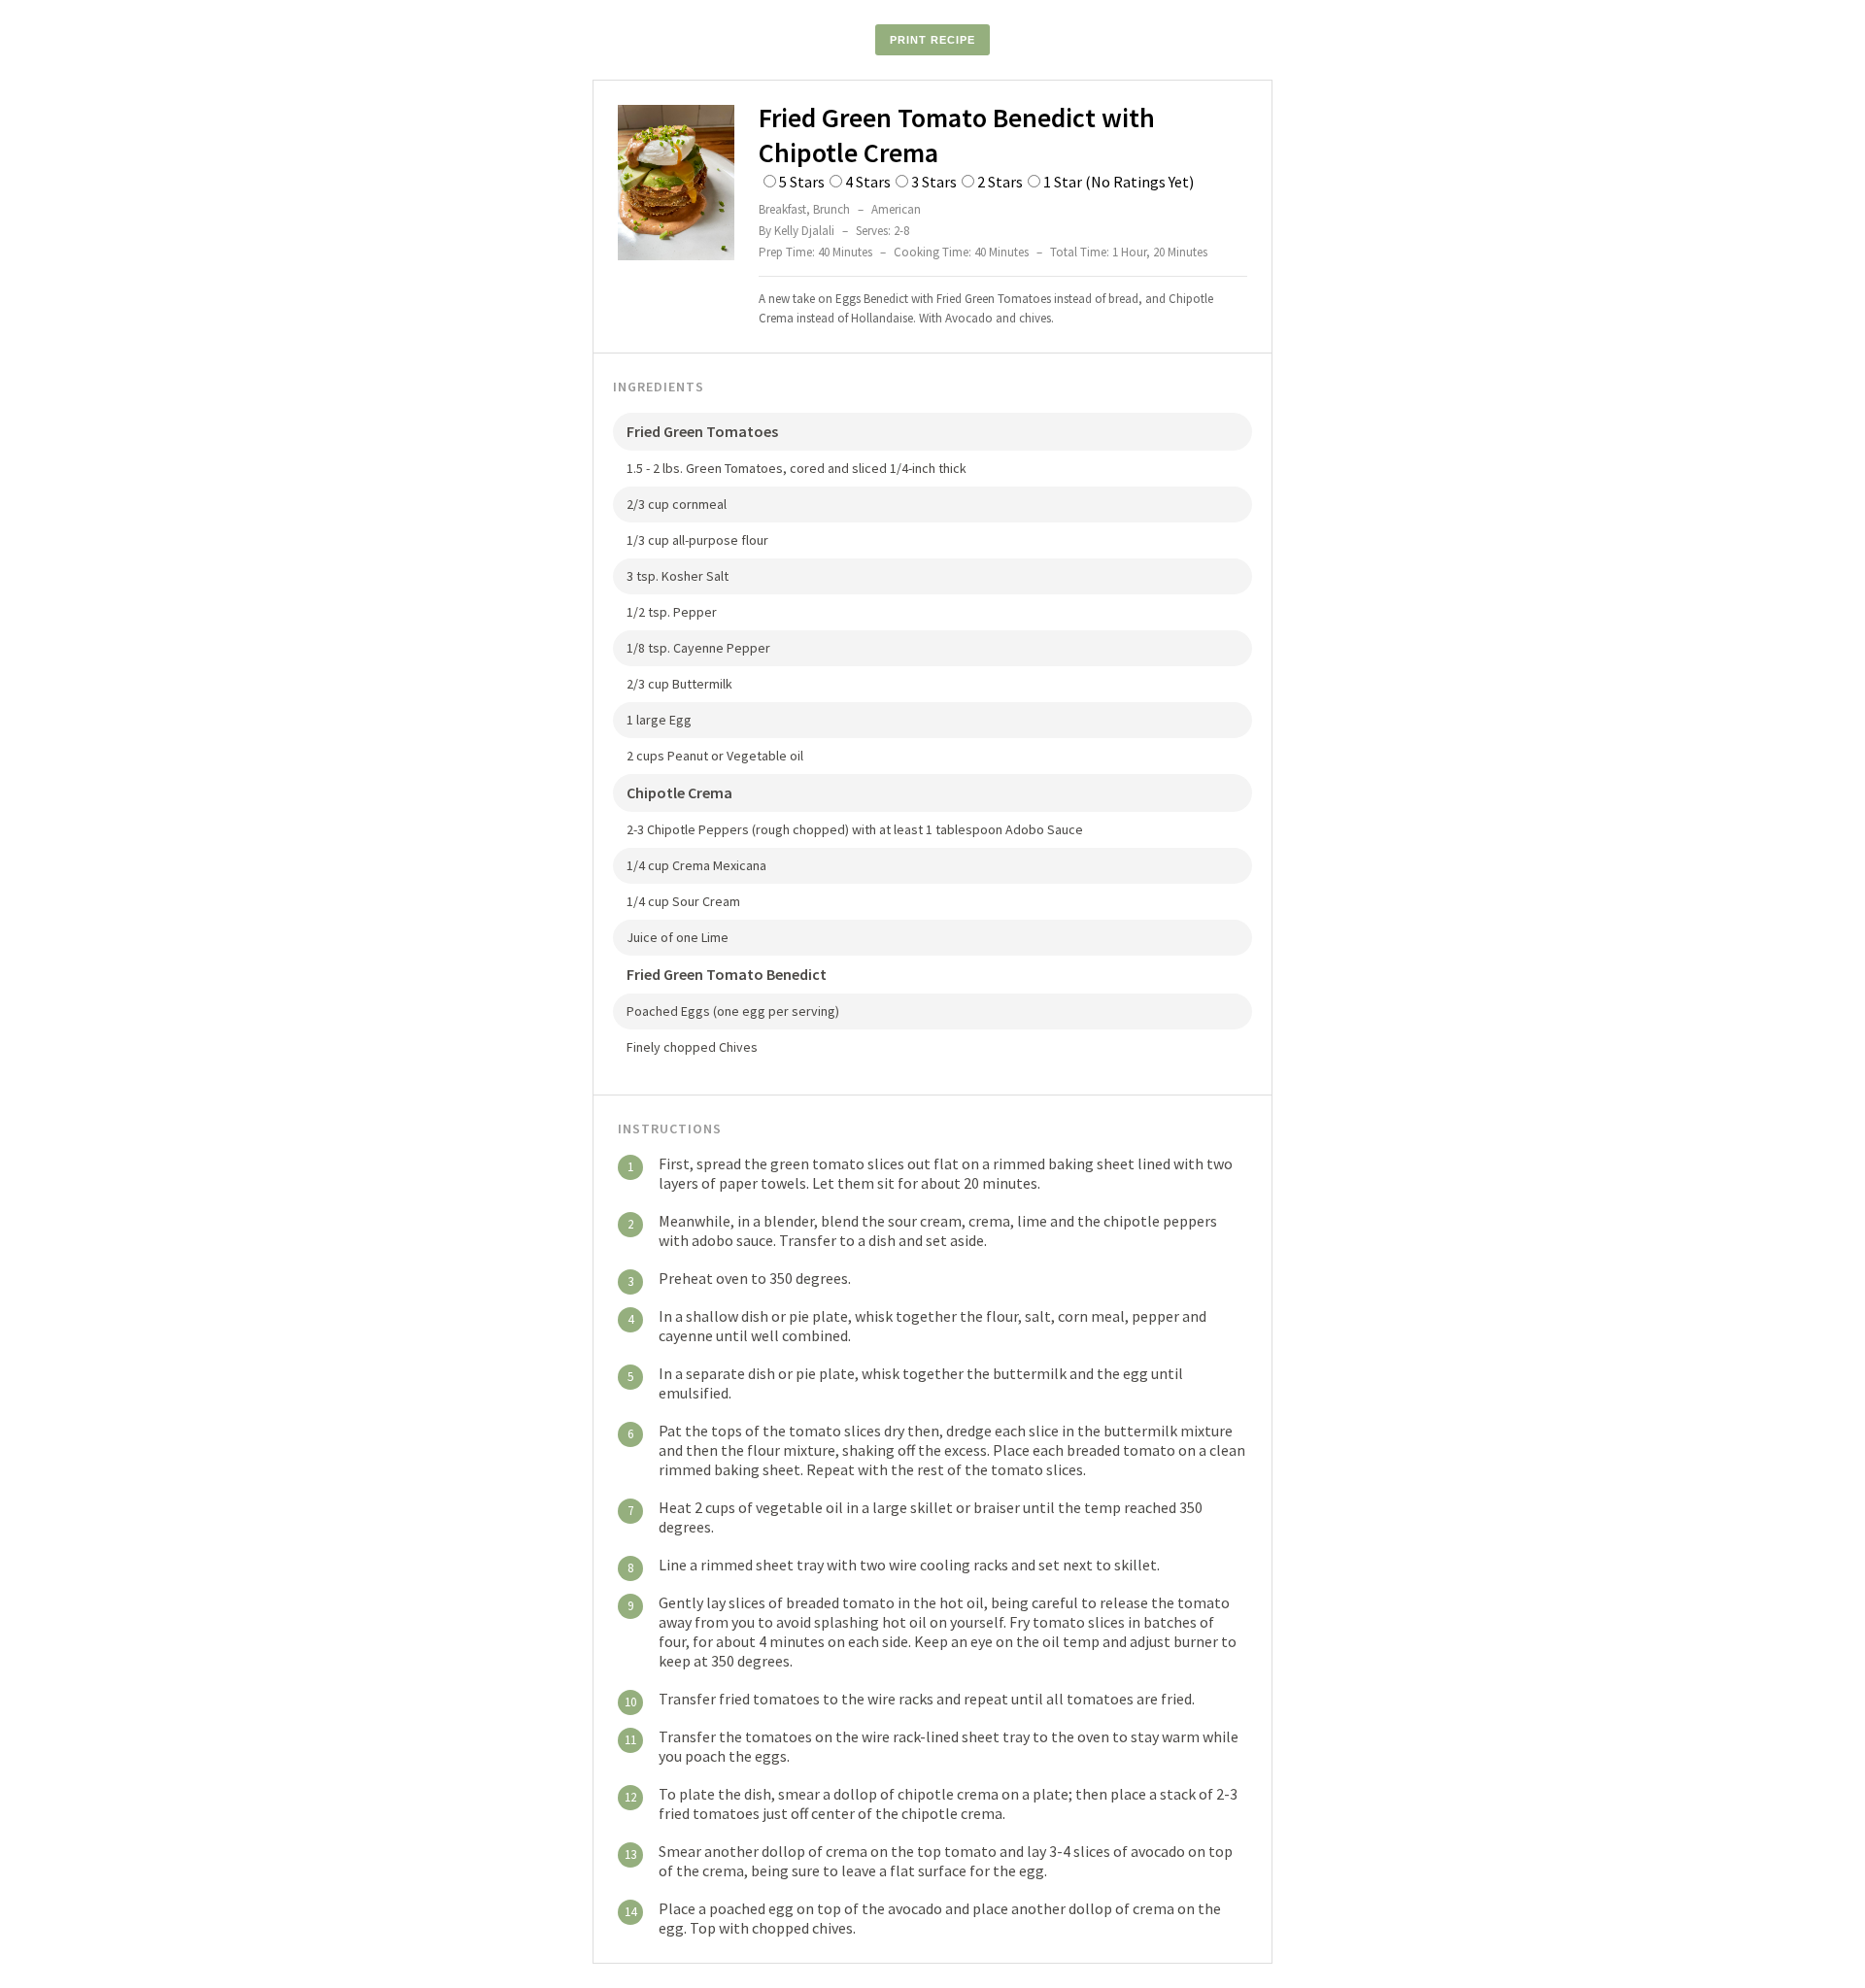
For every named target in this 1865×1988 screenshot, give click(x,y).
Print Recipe (932, 40)
